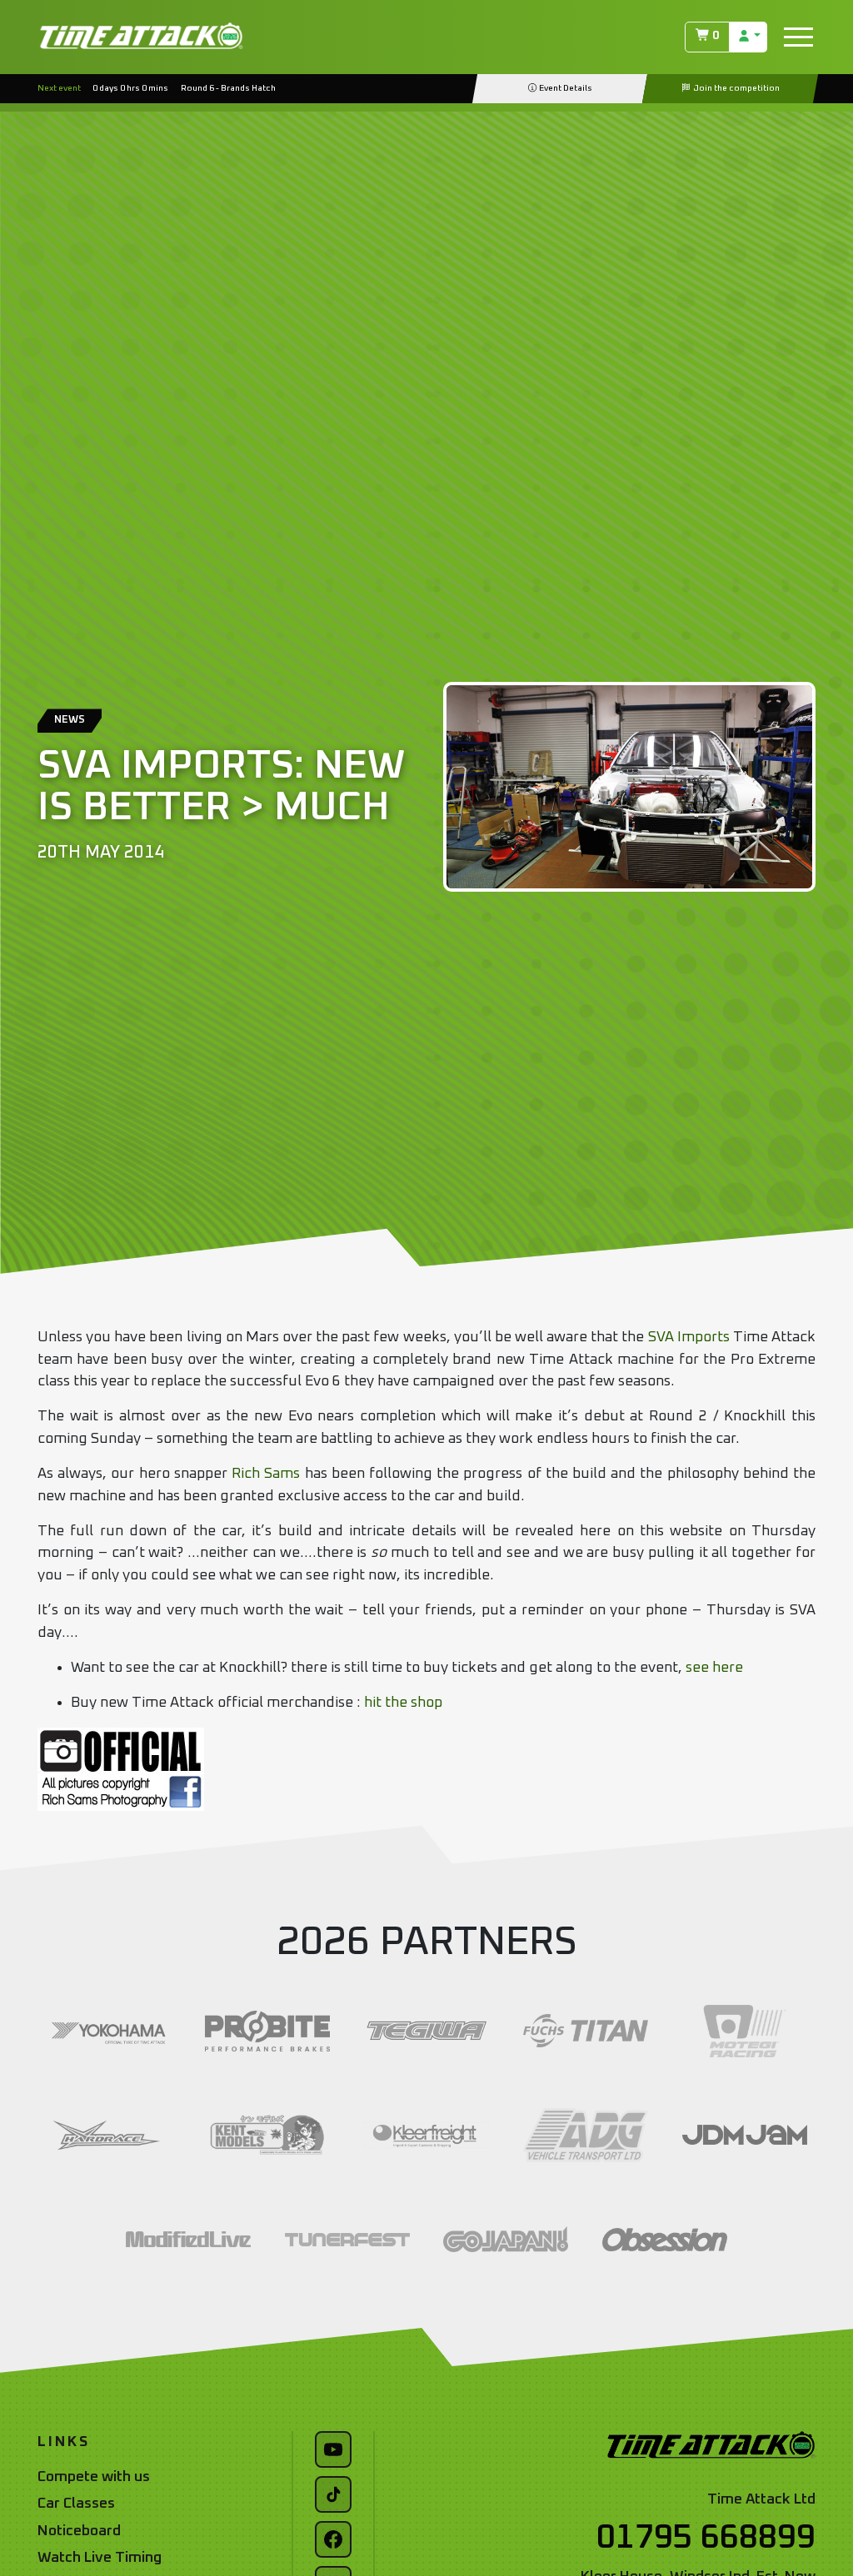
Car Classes (76, 2504)
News (70, 720)
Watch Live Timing (100, 2558)
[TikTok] (333, 2494)
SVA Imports (689, 1337)
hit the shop (403, 1703)
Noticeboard (79, 2531)
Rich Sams (266, 1474)
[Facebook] (333, 2539)
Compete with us (94, 2477)
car (444, 1496)
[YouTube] (333, 2449)
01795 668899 (706, 2538)
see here (714, 1668)
